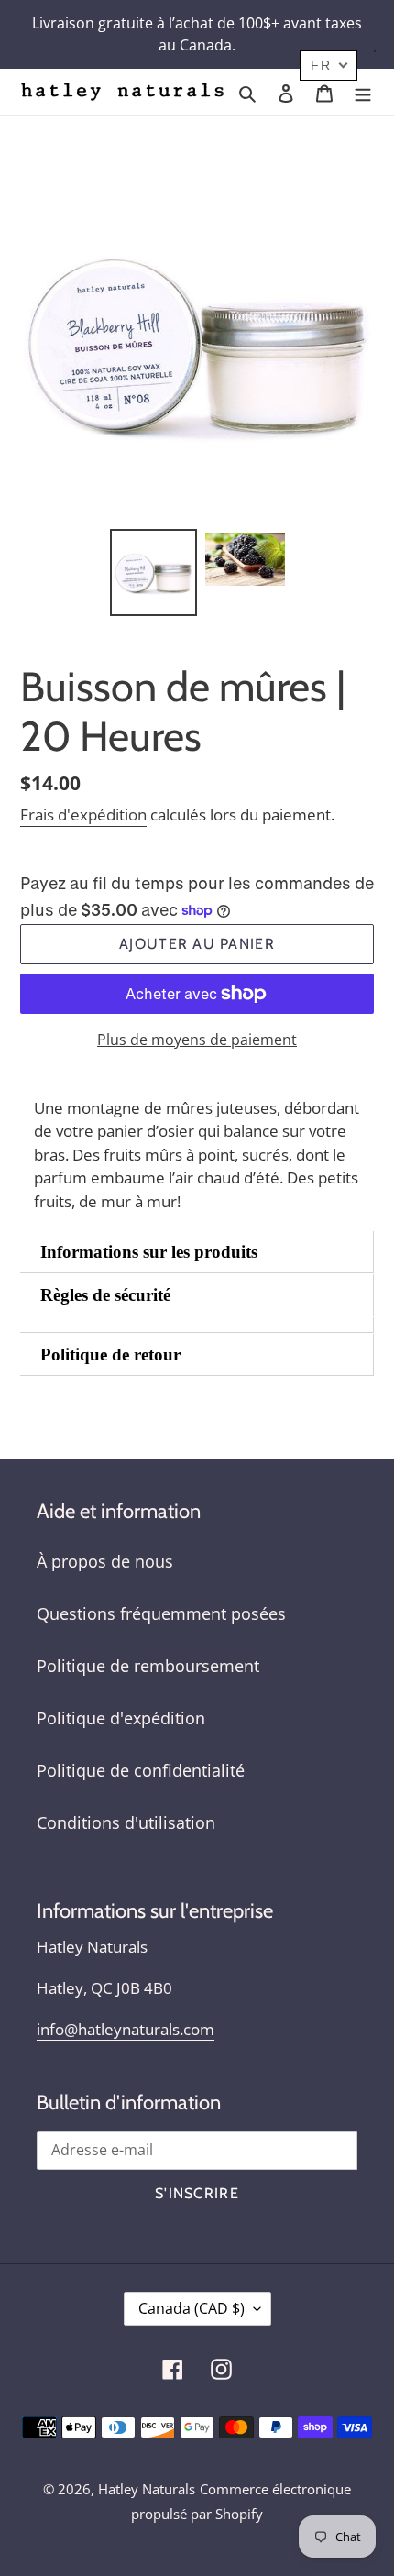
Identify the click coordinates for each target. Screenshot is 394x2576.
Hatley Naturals (147, 2489)
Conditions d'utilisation (126, 1822)
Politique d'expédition (121, 1718)
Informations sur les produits (149, 1252)
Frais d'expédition (83, 815)
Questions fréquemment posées (161, 1613)
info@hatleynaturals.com (126, 2029)
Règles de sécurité (105, 1295)
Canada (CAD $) (192, 2308)
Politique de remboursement (148, 1666)
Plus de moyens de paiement (197, 1040)
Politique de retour (110, 1354)
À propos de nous (105, 1561)
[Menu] (363, 92)
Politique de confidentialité (141, 1770)
